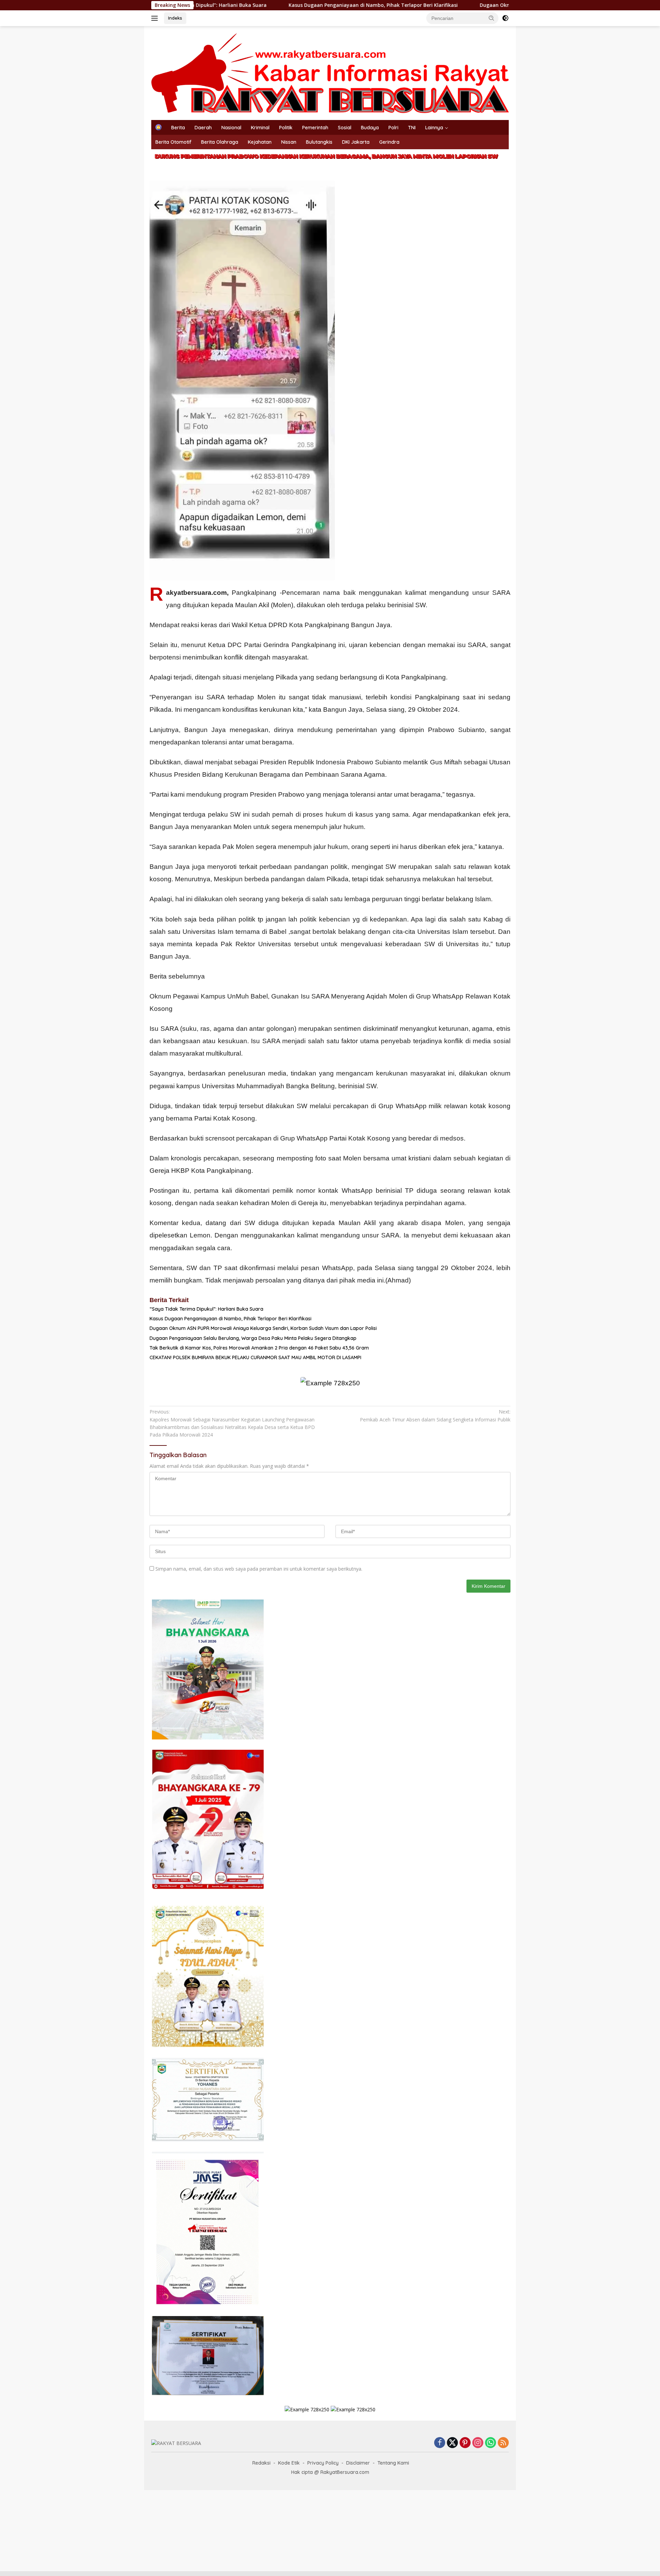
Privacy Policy (323, 2463)
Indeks (175, 18)
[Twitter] (452, 2443)
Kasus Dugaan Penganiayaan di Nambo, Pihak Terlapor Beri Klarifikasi (271, 5)
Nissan (289, 142)
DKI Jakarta (356, 142)
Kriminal (260, 128)
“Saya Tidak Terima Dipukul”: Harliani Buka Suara (206, 1309)
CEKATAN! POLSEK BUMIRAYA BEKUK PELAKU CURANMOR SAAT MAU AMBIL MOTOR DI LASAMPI (255, 1357)
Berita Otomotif (173, 142)
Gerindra (389, 142)
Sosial (345, 128)
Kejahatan (260, 142)
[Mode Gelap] (505, 18)
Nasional (231, 128)
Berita (178, 128)
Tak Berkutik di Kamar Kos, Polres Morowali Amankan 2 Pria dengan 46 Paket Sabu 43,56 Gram (259, 1348)
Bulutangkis (319, 142)
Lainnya (434, 128)
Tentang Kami (393, 2463)
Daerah (203, 128)
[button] (492, 18)
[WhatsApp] (491, 2443)
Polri (393, 128)
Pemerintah (315, 128)
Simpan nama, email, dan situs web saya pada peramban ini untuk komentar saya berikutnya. (259, 1569)
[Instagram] (478, 2443)
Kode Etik (289, 2463)
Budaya (370, 128)
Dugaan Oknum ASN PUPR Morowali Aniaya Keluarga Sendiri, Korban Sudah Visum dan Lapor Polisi (496, 5)
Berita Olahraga (220, 142)
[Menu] (156, 18)
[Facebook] (440, 2443)
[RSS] (503, 2443)
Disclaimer (358, 2463)
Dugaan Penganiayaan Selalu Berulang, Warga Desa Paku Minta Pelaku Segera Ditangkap (253, 1338)
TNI (412, 128)
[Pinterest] (465, 2443)
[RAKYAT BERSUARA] (330, 72)
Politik (286, 128)
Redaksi (261, 2463)
